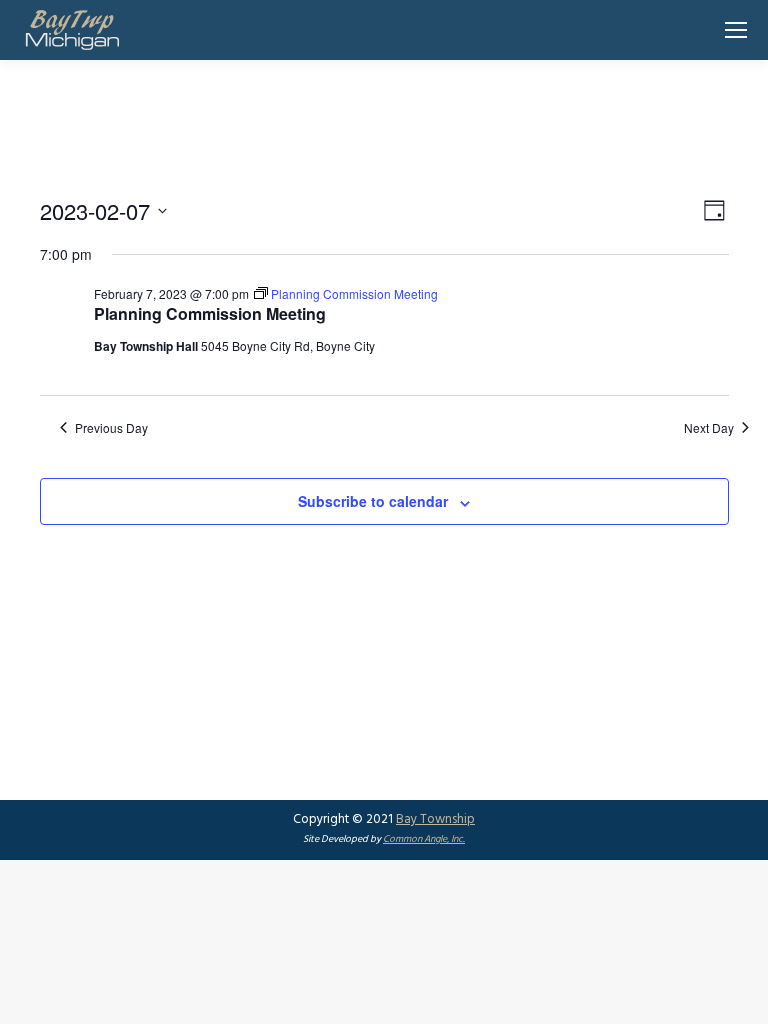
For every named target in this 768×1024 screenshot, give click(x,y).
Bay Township (435, 819)
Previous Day (111, 428)
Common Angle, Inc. (424, 839)
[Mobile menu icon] (736, 30)
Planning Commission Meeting (210, 313)
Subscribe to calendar (373, 501)
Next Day (709, 428)
